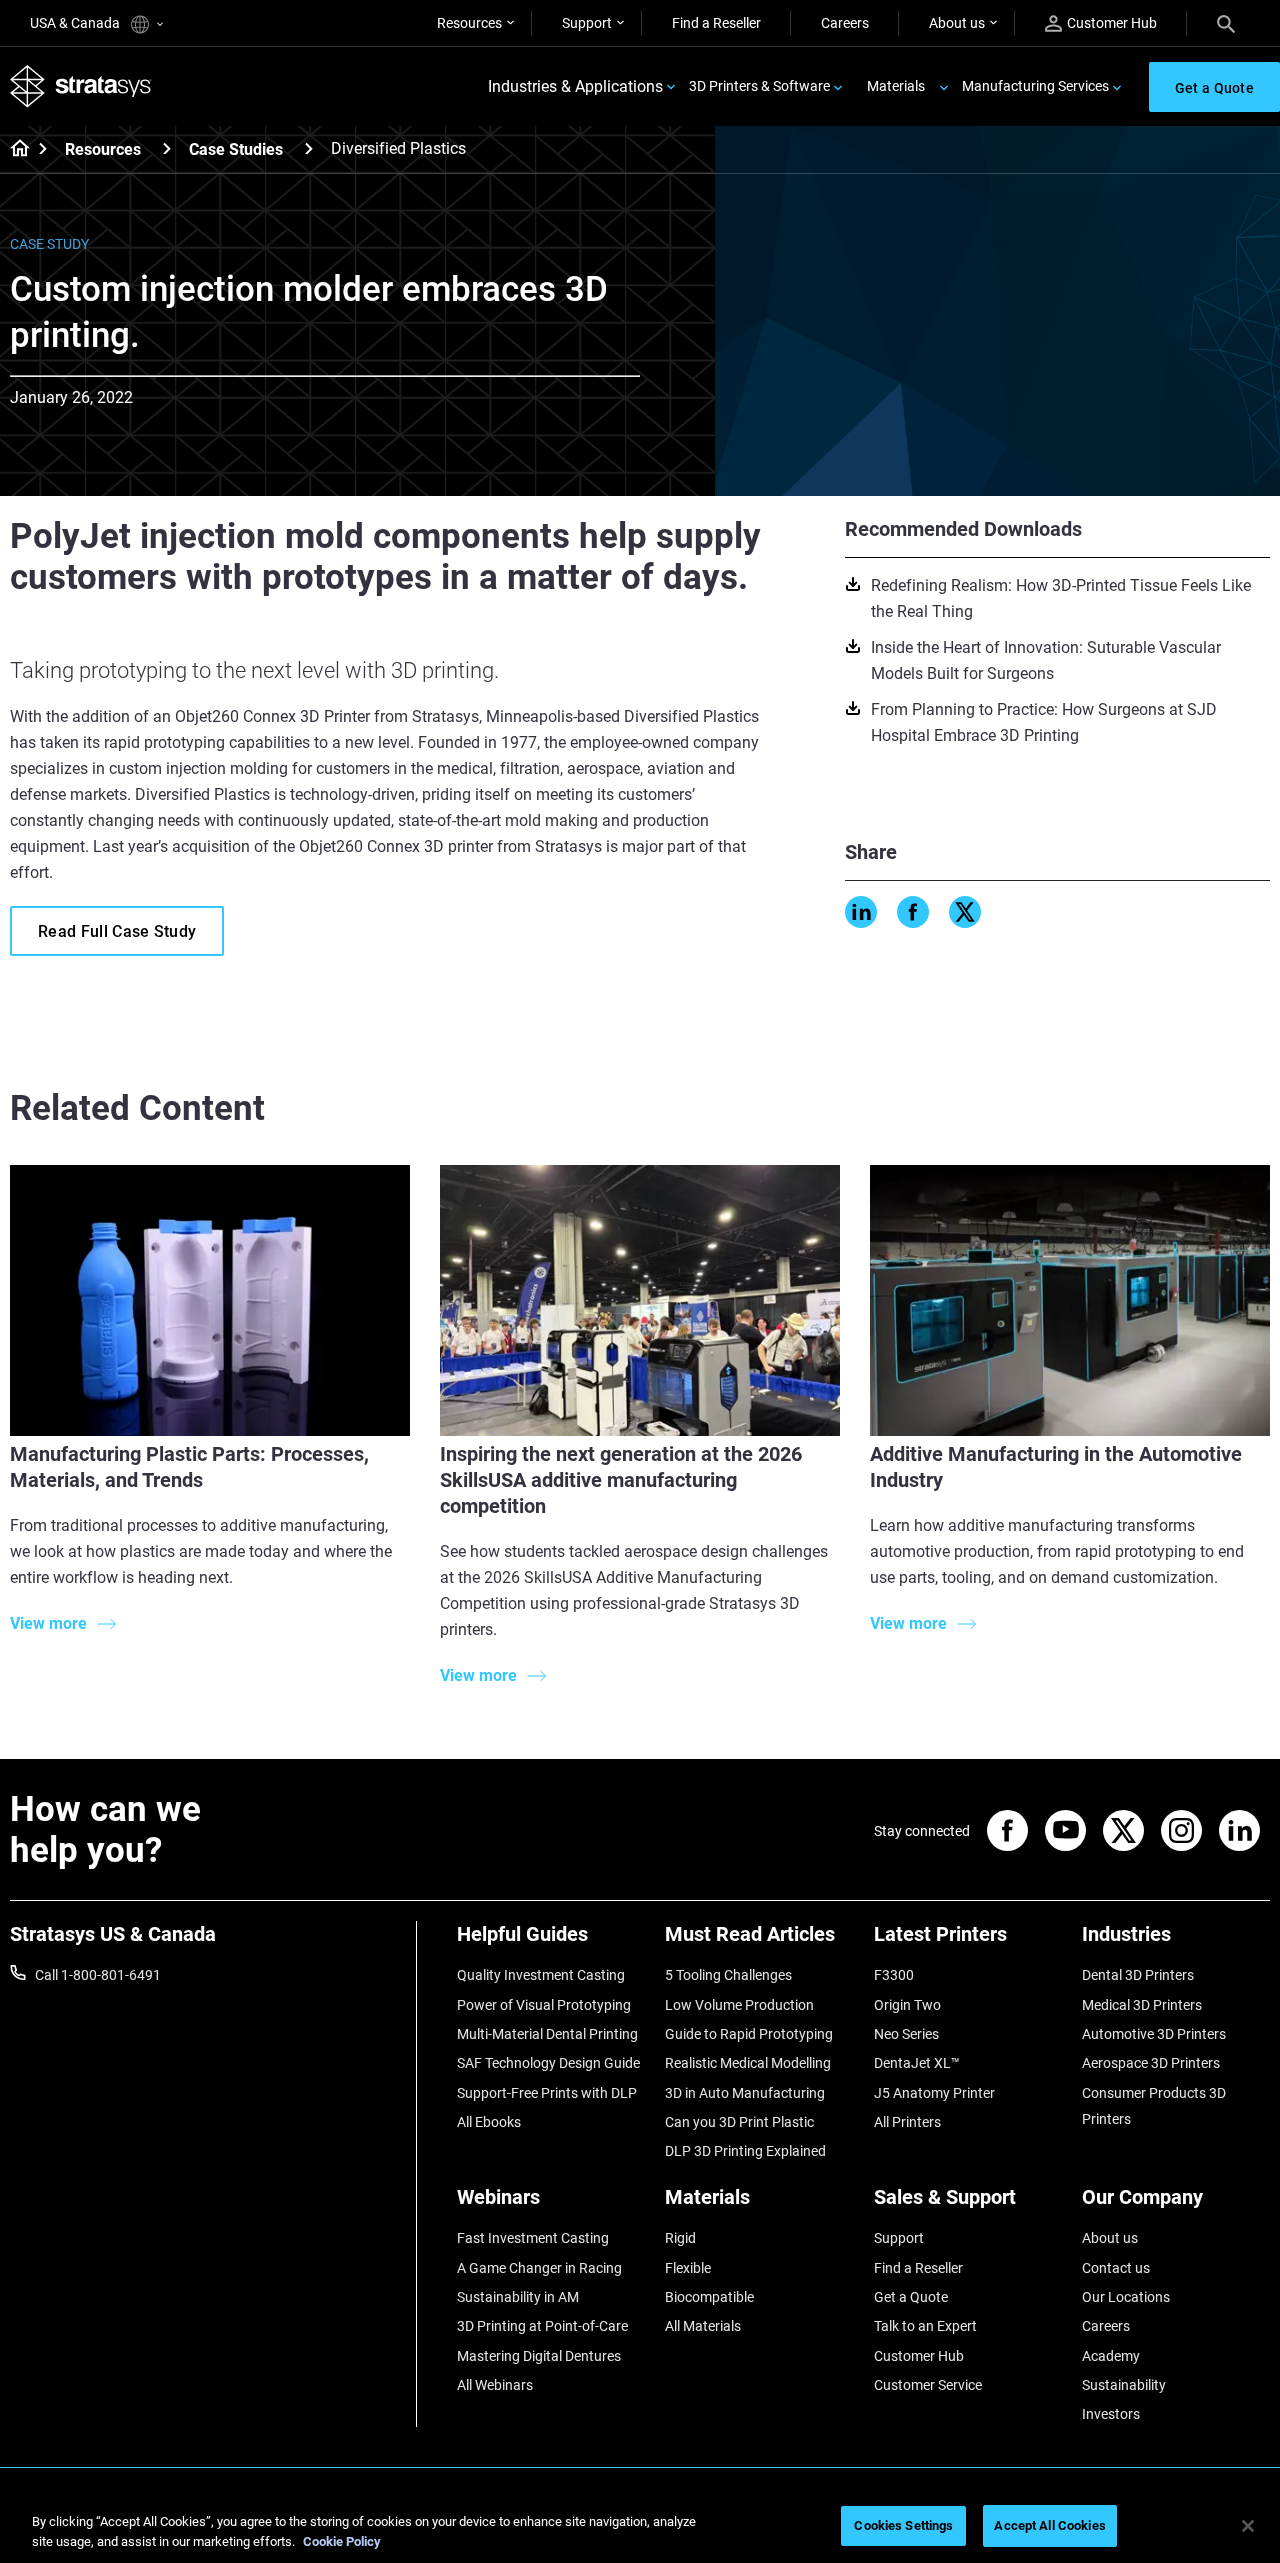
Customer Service (928, 2385)
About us (957, 23)
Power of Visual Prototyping (544, 2005)
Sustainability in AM (518, 2297)
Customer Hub (1112, 23)
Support (587, 23)
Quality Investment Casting (541, 1975)
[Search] (1226, 23)
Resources (469, 23)
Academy (1111, 2356)
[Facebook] (913, 912)
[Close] (1248, 2526)
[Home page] (13, 150)
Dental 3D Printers (1138, 1975)
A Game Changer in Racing (539, 2268)
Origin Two (907, 2005)
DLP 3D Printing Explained (745, 2151)
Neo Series (906, 2034)
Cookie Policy (342, 2541)
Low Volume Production (739, 2005)
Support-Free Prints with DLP (547, 2093)
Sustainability (1124, 2385)
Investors (1111, 2414)
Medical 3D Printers (1142, 2005)
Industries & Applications (575, 86)
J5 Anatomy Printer (934, 2093)
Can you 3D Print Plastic (739, 2122)
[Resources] (167, 148)
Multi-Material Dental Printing (547, 2034)
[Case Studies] (309, 148)
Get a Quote (911, 2297)
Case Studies (236, 149)
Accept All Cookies (1049, 2525)
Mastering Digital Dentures (539, 2356)
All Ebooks (489, 2122)
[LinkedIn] (861, 912)
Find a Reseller (716, 23)
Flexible (688, 2268)
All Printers (907, 2122)
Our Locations (1126, 2297)
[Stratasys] (81, 86)
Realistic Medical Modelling (748, 2063)
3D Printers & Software (759, 86)
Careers (845, 23)
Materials (896, 86)
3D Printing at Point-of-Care (542, 2326)
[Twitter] (965, 912)
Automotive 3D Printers (1154, 2034)
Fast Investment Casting (533, 2238)
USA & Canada (76, 23)
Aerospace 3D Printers (1151, 2063)
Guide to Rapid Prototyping (749, 2034)
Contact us (1116, 2268)
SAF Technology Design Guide (548, 2063)
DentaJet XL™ (917, 2063)
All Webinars (495, 2385)
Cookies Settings (903, 2525)
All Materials (703, 2326)
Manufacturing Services (1035, 86)
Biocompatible (709, 2297)
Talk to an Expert (925, 2326)
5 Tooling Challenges (728, 1975)
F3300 (894, 1975)
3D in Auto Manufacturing (745, 2093)
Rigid (680, 2238)
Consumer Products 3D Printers (1154, 2106)
